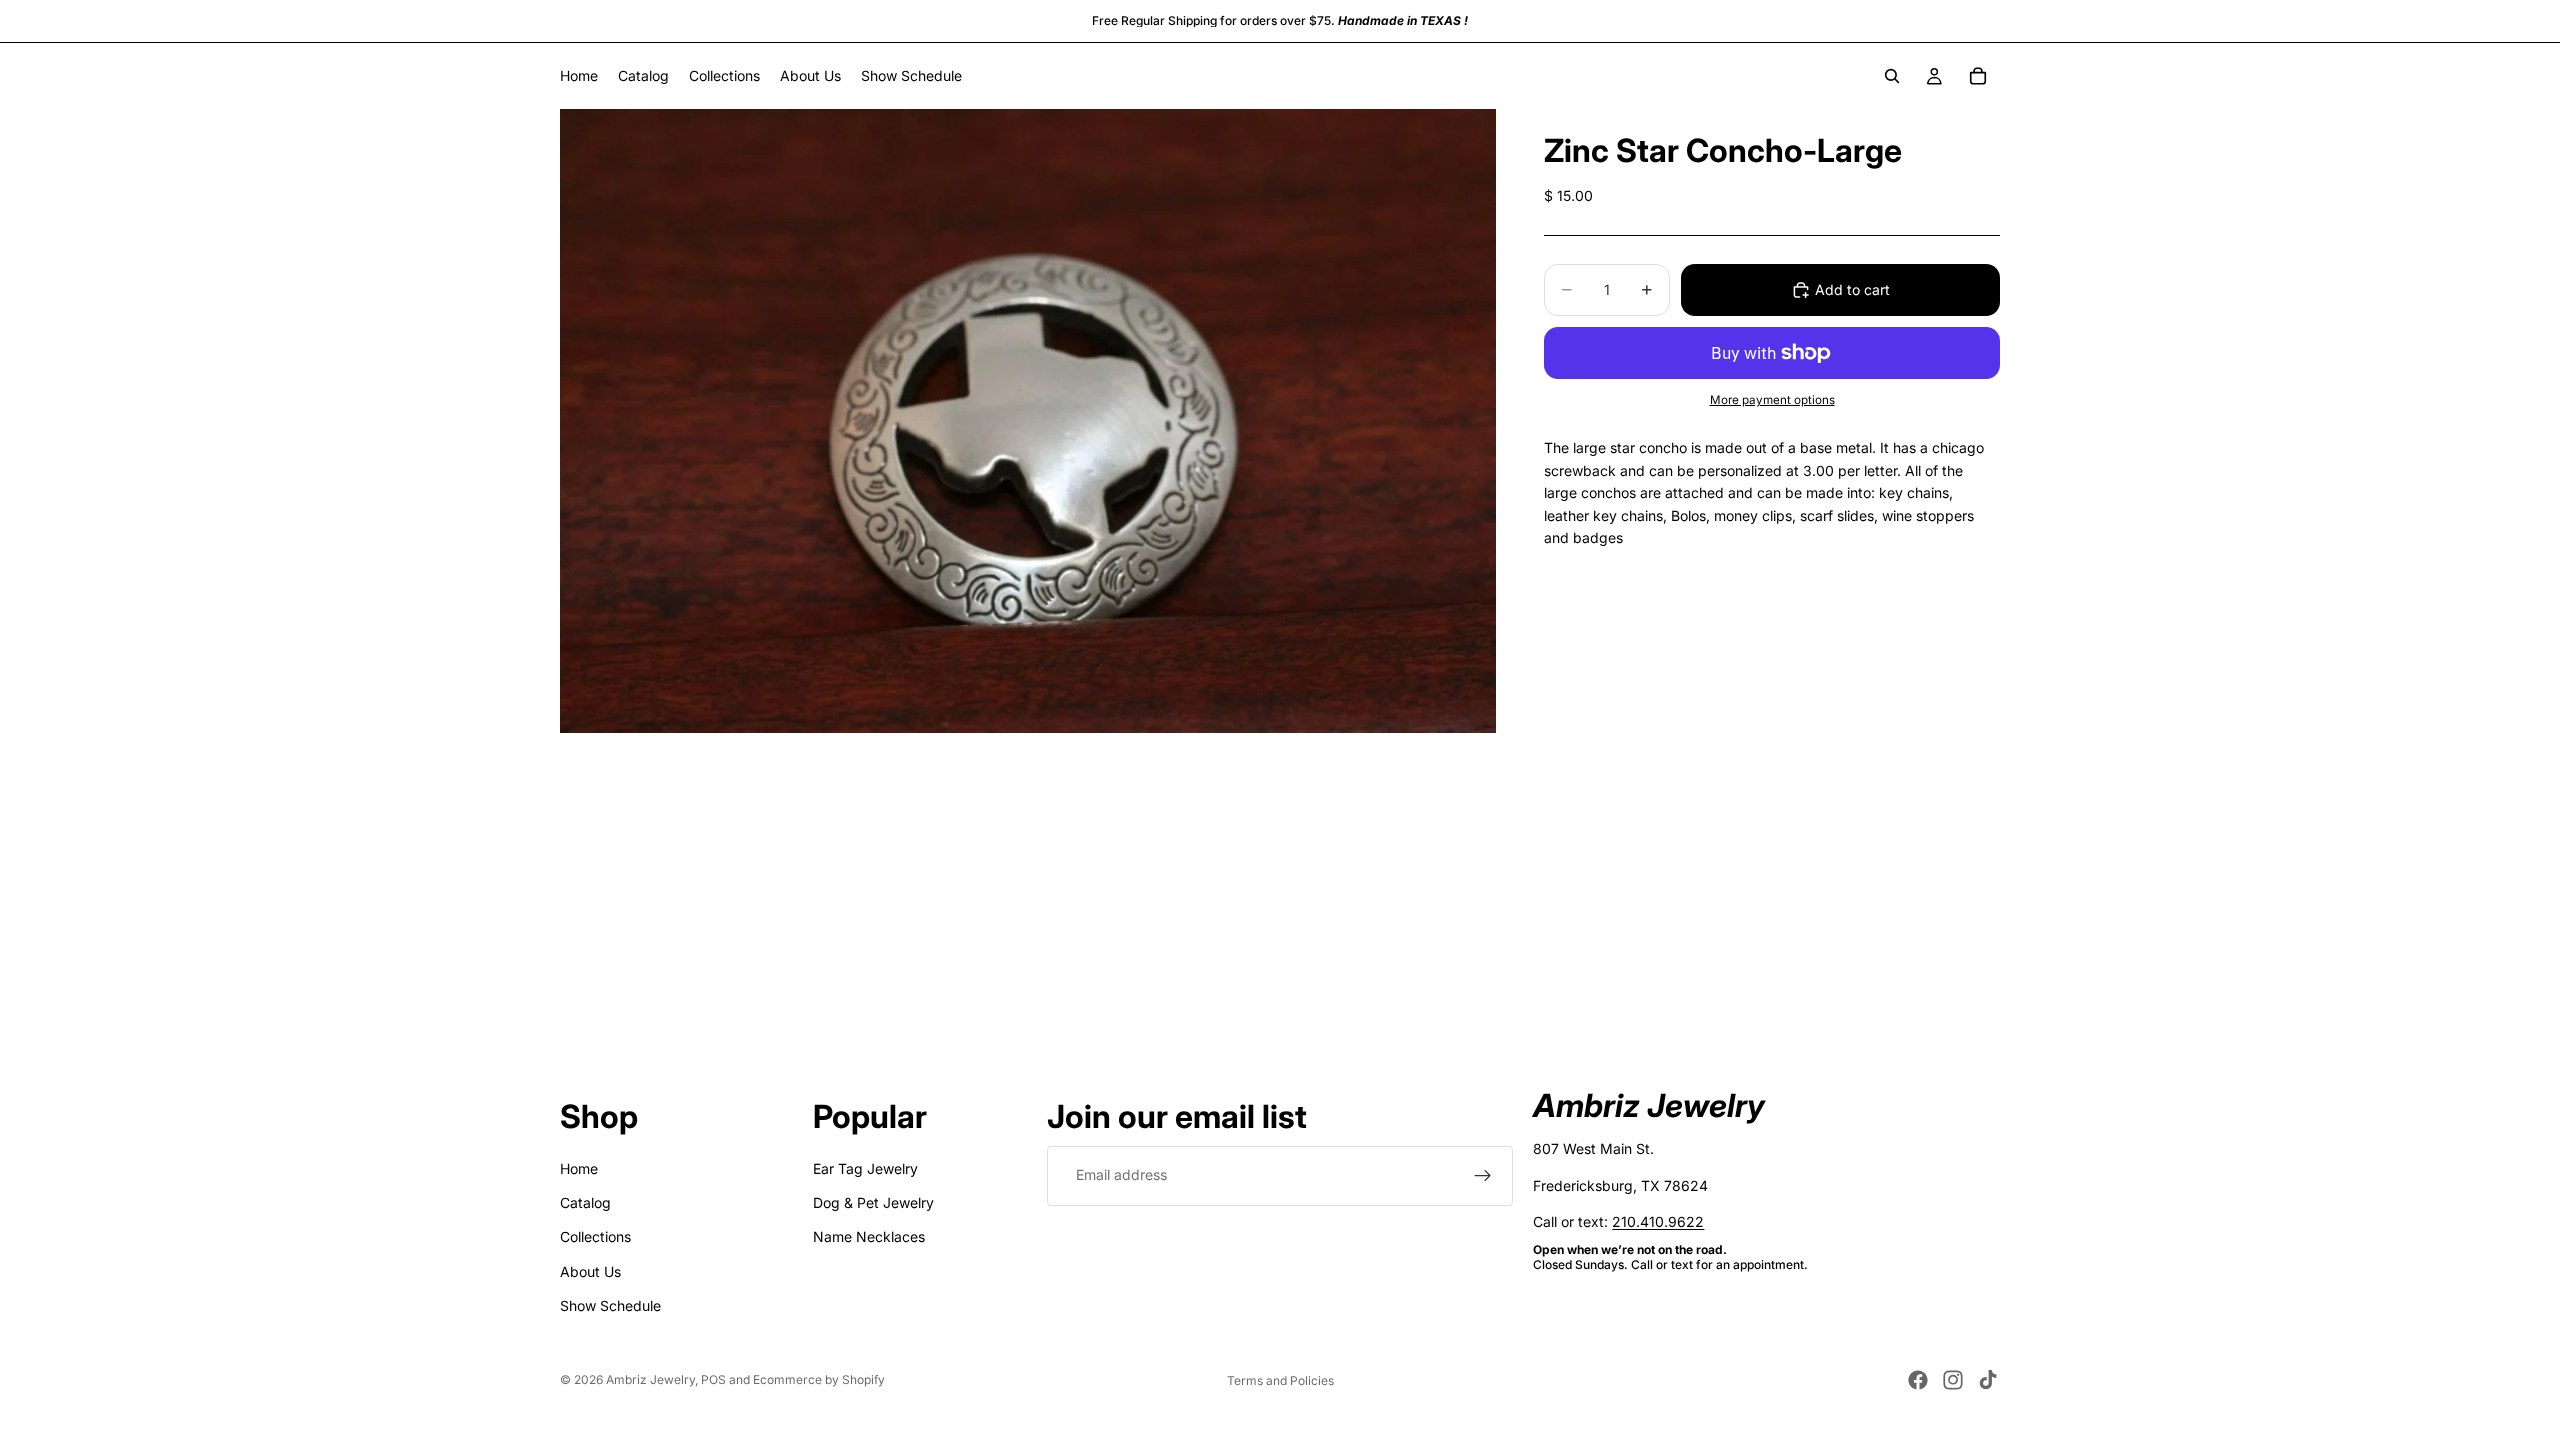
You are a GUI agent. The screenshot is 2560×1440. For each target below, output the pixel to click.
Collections (595, 1237)
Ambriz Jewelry (650, 1379)
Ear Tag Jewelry (865, 1168)
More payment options (1772, 400)
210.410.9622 (1658, 1221)
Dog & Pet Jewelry (873, 1202)
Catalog (585, 1202)
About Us (590, 1271)
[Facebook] (1918, 1380)
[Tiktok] (1988, 1380)
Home (579, 1168)
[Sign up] (1483, 1176)
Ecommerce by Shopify (819, 1379)
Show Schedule (610, 1306)
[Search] (1892, 76)
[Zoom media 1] (1028, 421)
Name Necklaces (869, 1237)
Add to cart (1852, 289)
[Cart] (1978, 76)
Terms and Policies (1280, 1380)
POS (713, 1379)
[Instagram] (1953, 1380)
